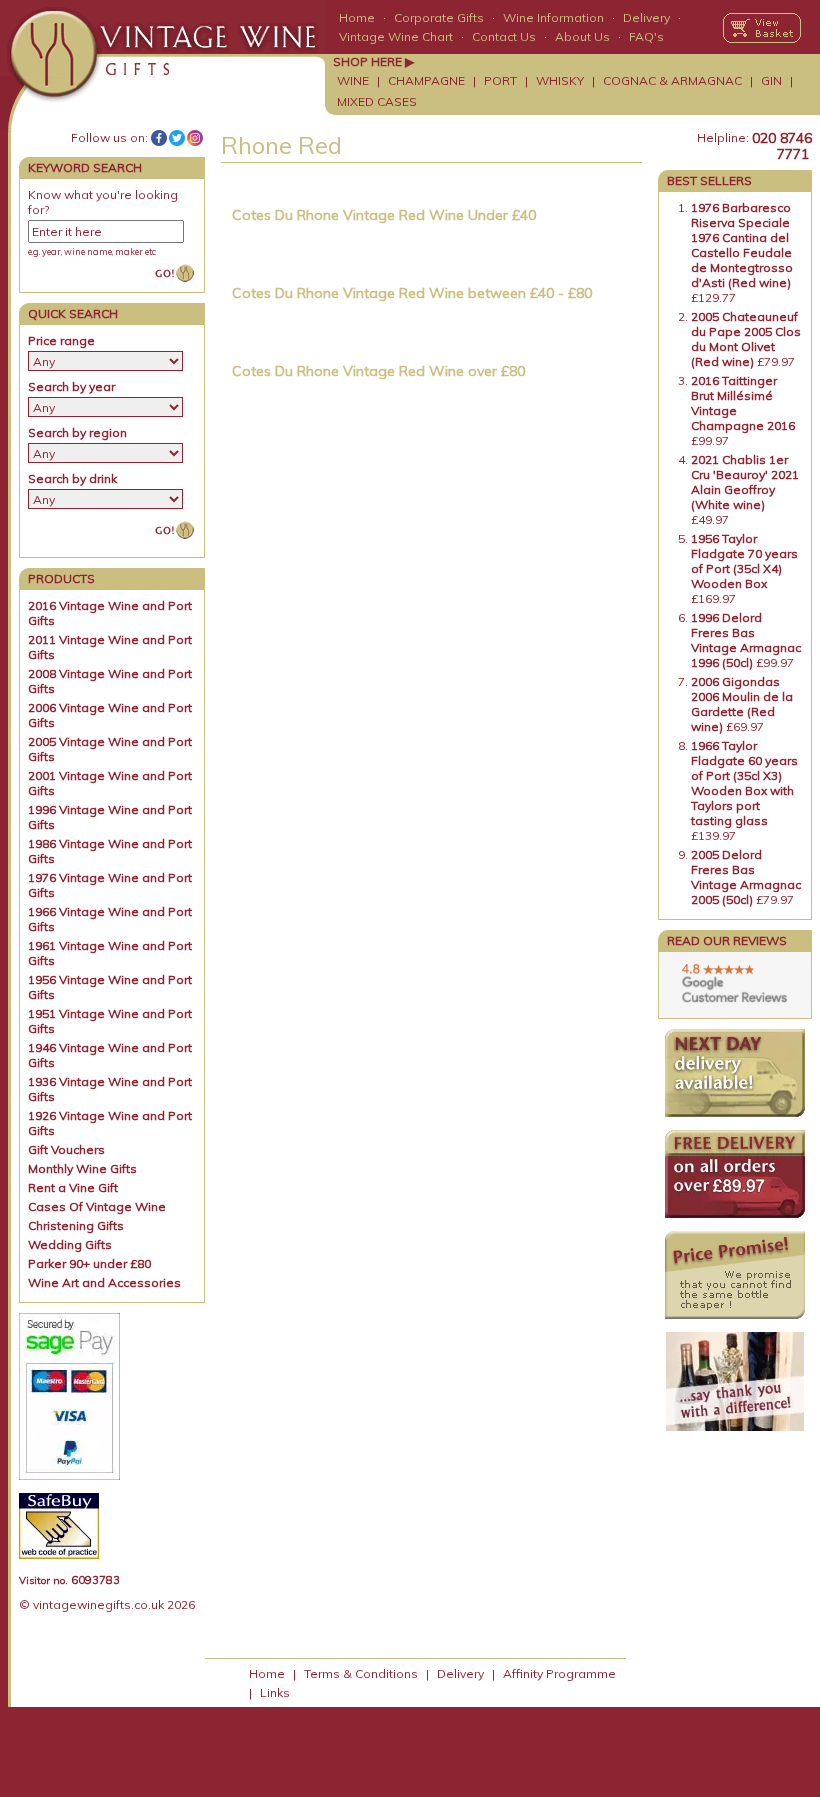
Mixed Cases (377, 101)
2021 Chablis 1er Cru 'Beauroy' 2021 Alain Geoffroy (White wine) (745, 482)
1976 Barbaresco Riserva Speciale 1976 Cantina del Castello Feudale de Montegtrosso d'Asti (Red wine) (742, 245)
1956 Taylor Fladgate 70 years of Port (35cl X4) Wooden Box (744, 561)
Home (357, 17)
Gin (771, 80)
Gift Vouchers (66, 1149)
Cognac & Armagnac (672, 80)
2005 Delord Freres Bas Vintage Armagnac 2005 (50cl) (746, 877)
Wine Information (553, 17)
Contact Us (504, 36)
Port (500, 80)
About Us (582, 36)
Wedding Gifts (70, 1244)
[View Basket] (762, 28)
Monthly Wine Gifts (82, 1168)
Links (275, 1692)
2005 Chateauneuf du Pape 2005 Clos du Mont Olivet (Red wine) (746, 339)
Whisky (560, 80)
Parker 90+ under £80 (89, 1263)
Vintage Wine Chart (396, 36)
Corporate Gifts (439, 17)
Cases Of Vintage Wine (97, 1206)
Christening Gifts (76, 1225)
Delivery (646, 17)
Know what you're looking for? (103, 202)
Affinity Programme (559, 1673)
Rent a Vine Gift (73, 1187)
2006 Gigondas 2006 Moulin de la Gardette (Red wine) (742, 704)
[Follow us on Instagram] (195, 138)
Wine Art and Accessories (104, 1282)
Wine (353, 80)
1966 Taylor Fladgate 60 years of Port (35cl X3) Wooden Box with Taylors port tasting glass (744, 783)
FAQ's (646, 36)
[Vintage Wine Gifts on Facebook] (159, 138)
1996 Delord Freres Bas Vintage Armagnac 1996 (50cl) (746, 640)
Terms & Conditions (361, 1673)
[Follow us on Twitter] (177, 138)
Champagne (426, 80)
